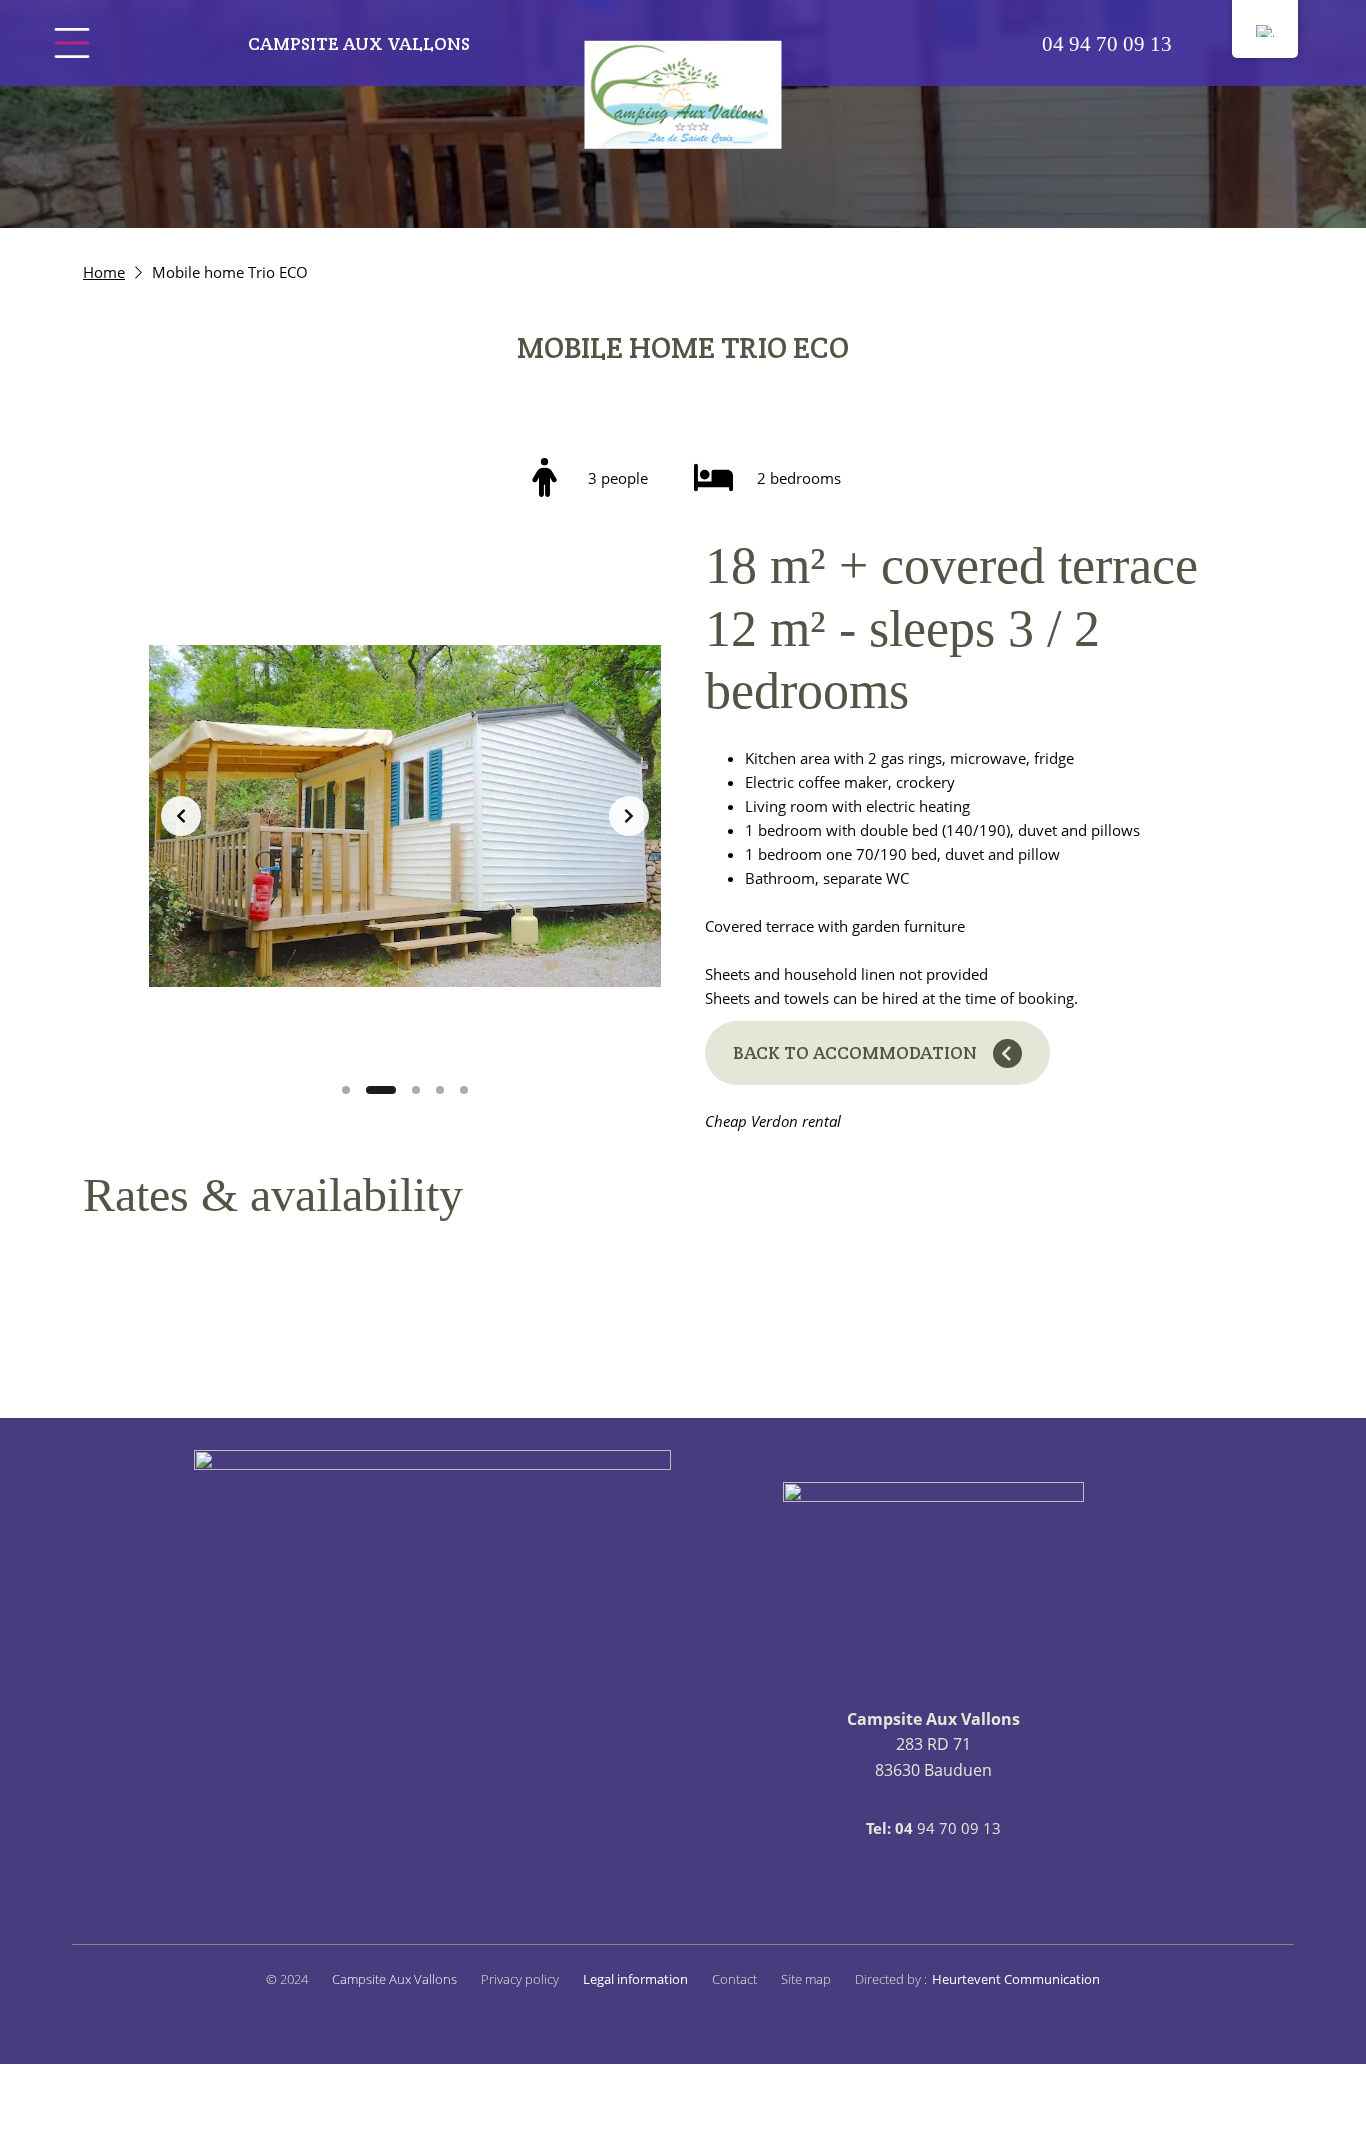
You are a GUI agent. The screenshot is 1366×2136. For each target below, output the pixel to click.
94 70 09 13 (1107, 43)
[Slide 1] (346, 1090)
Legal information (635, 1979)
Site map (806, 1979)
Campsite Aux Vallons (359, 43)
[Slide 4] (440, 1090)
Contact (734, 1979)
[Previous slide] (181, 816)
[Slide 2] (381, 1090)
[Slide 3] (416, 1090)
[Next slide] (629, 816)
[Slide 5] (464, 1090)
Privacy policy (520, 1979)
